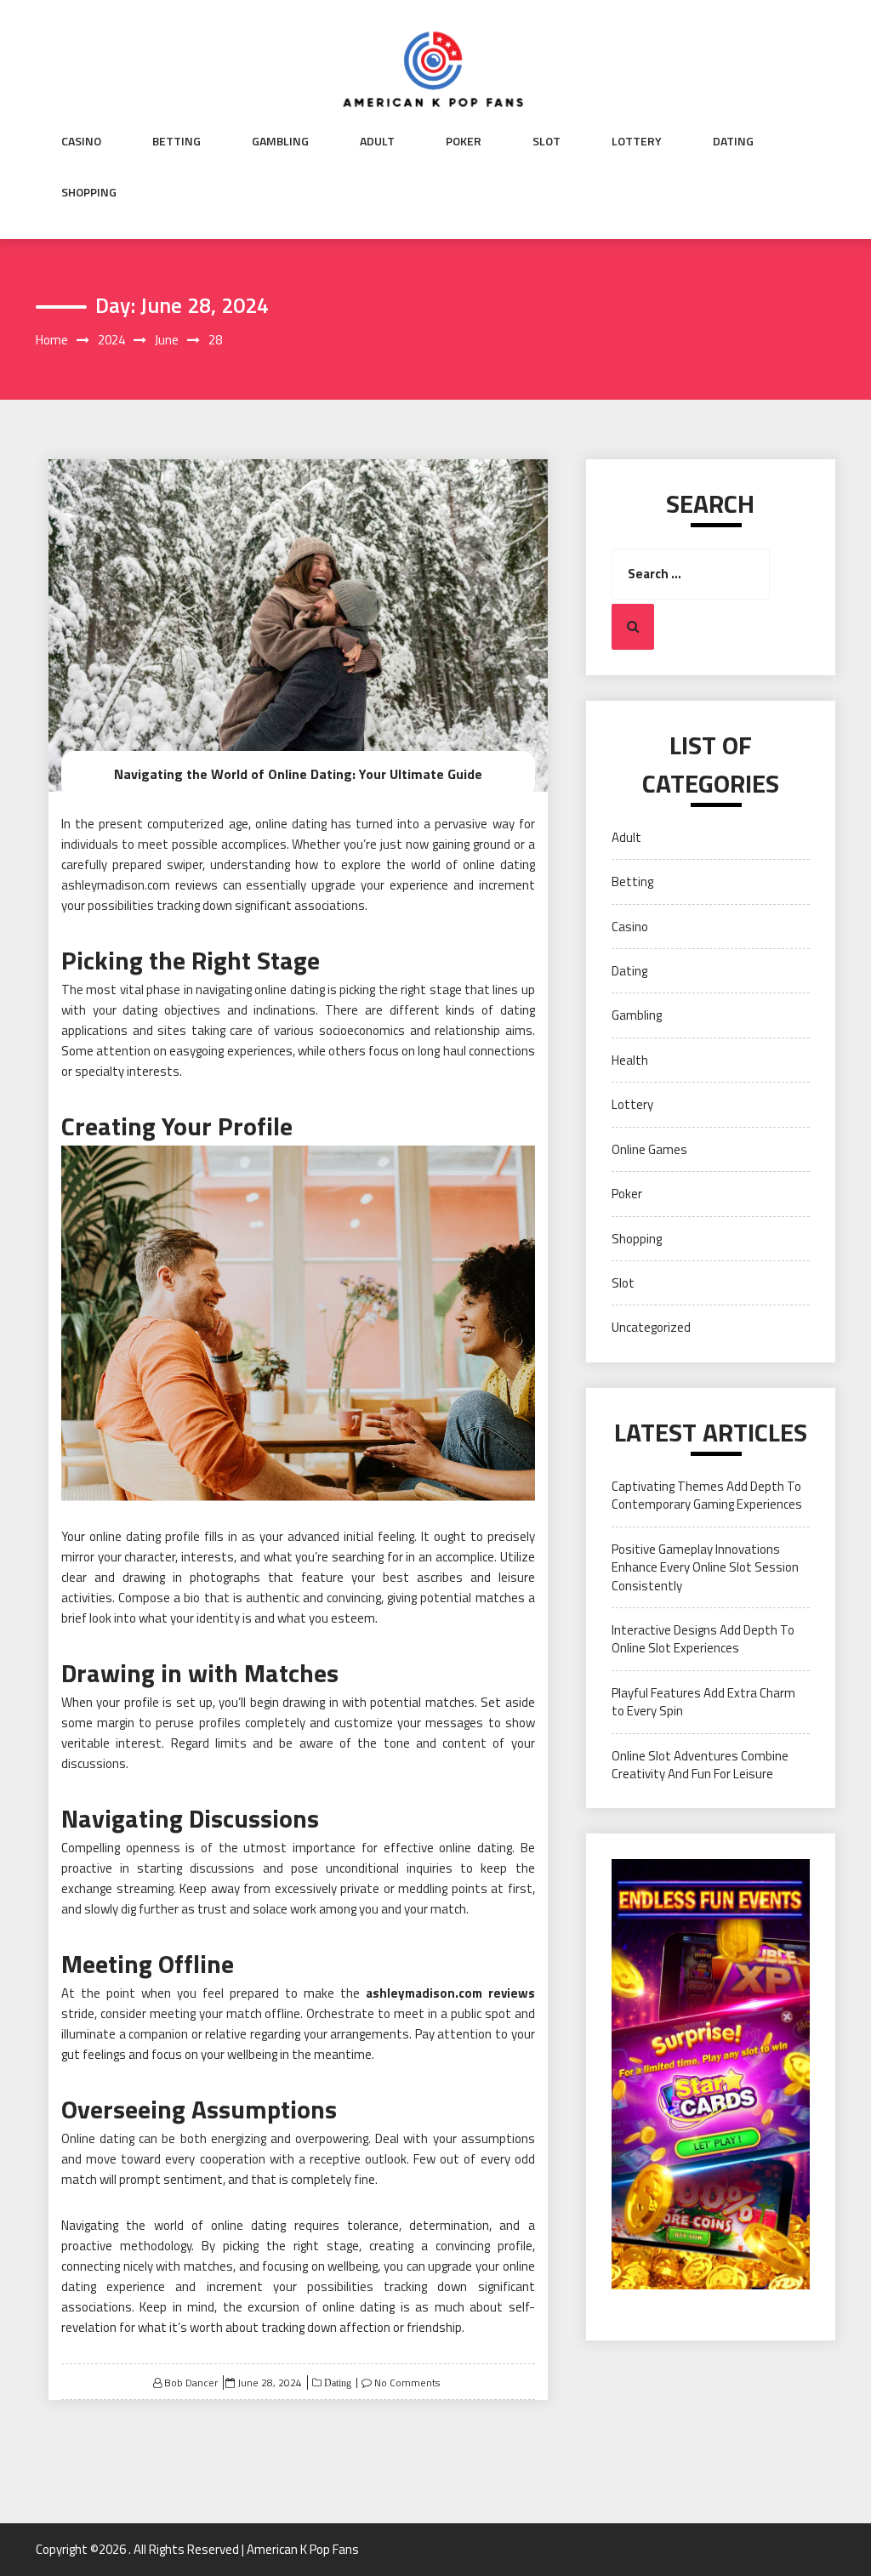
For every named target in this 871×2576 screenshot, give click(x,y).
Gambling (280, 141)
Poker (464, 141)
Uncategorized (651, 1327)
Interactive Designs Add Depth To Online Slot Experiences (703, 1639)
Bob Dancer (191, 2383)
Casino (81, 141)
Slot (547, 141)
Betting (176, 141)
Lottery (637, 141)
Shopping (89, 192)
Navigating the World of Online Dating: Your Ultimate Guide (298, 774)
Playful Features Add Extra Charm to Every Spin (703, 1702)
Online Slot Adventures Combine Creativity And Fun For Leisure (700, 1765)
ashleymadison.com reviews (450, 1993)
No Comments (407, 2383)
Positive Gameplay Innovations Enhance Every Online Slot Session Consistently (705, 1567)
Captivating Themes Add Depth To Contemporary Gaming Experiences (707, 1495)
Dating (733, 141)
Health (630, 1060)
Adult (377, 141)
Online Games (649, 1149)
